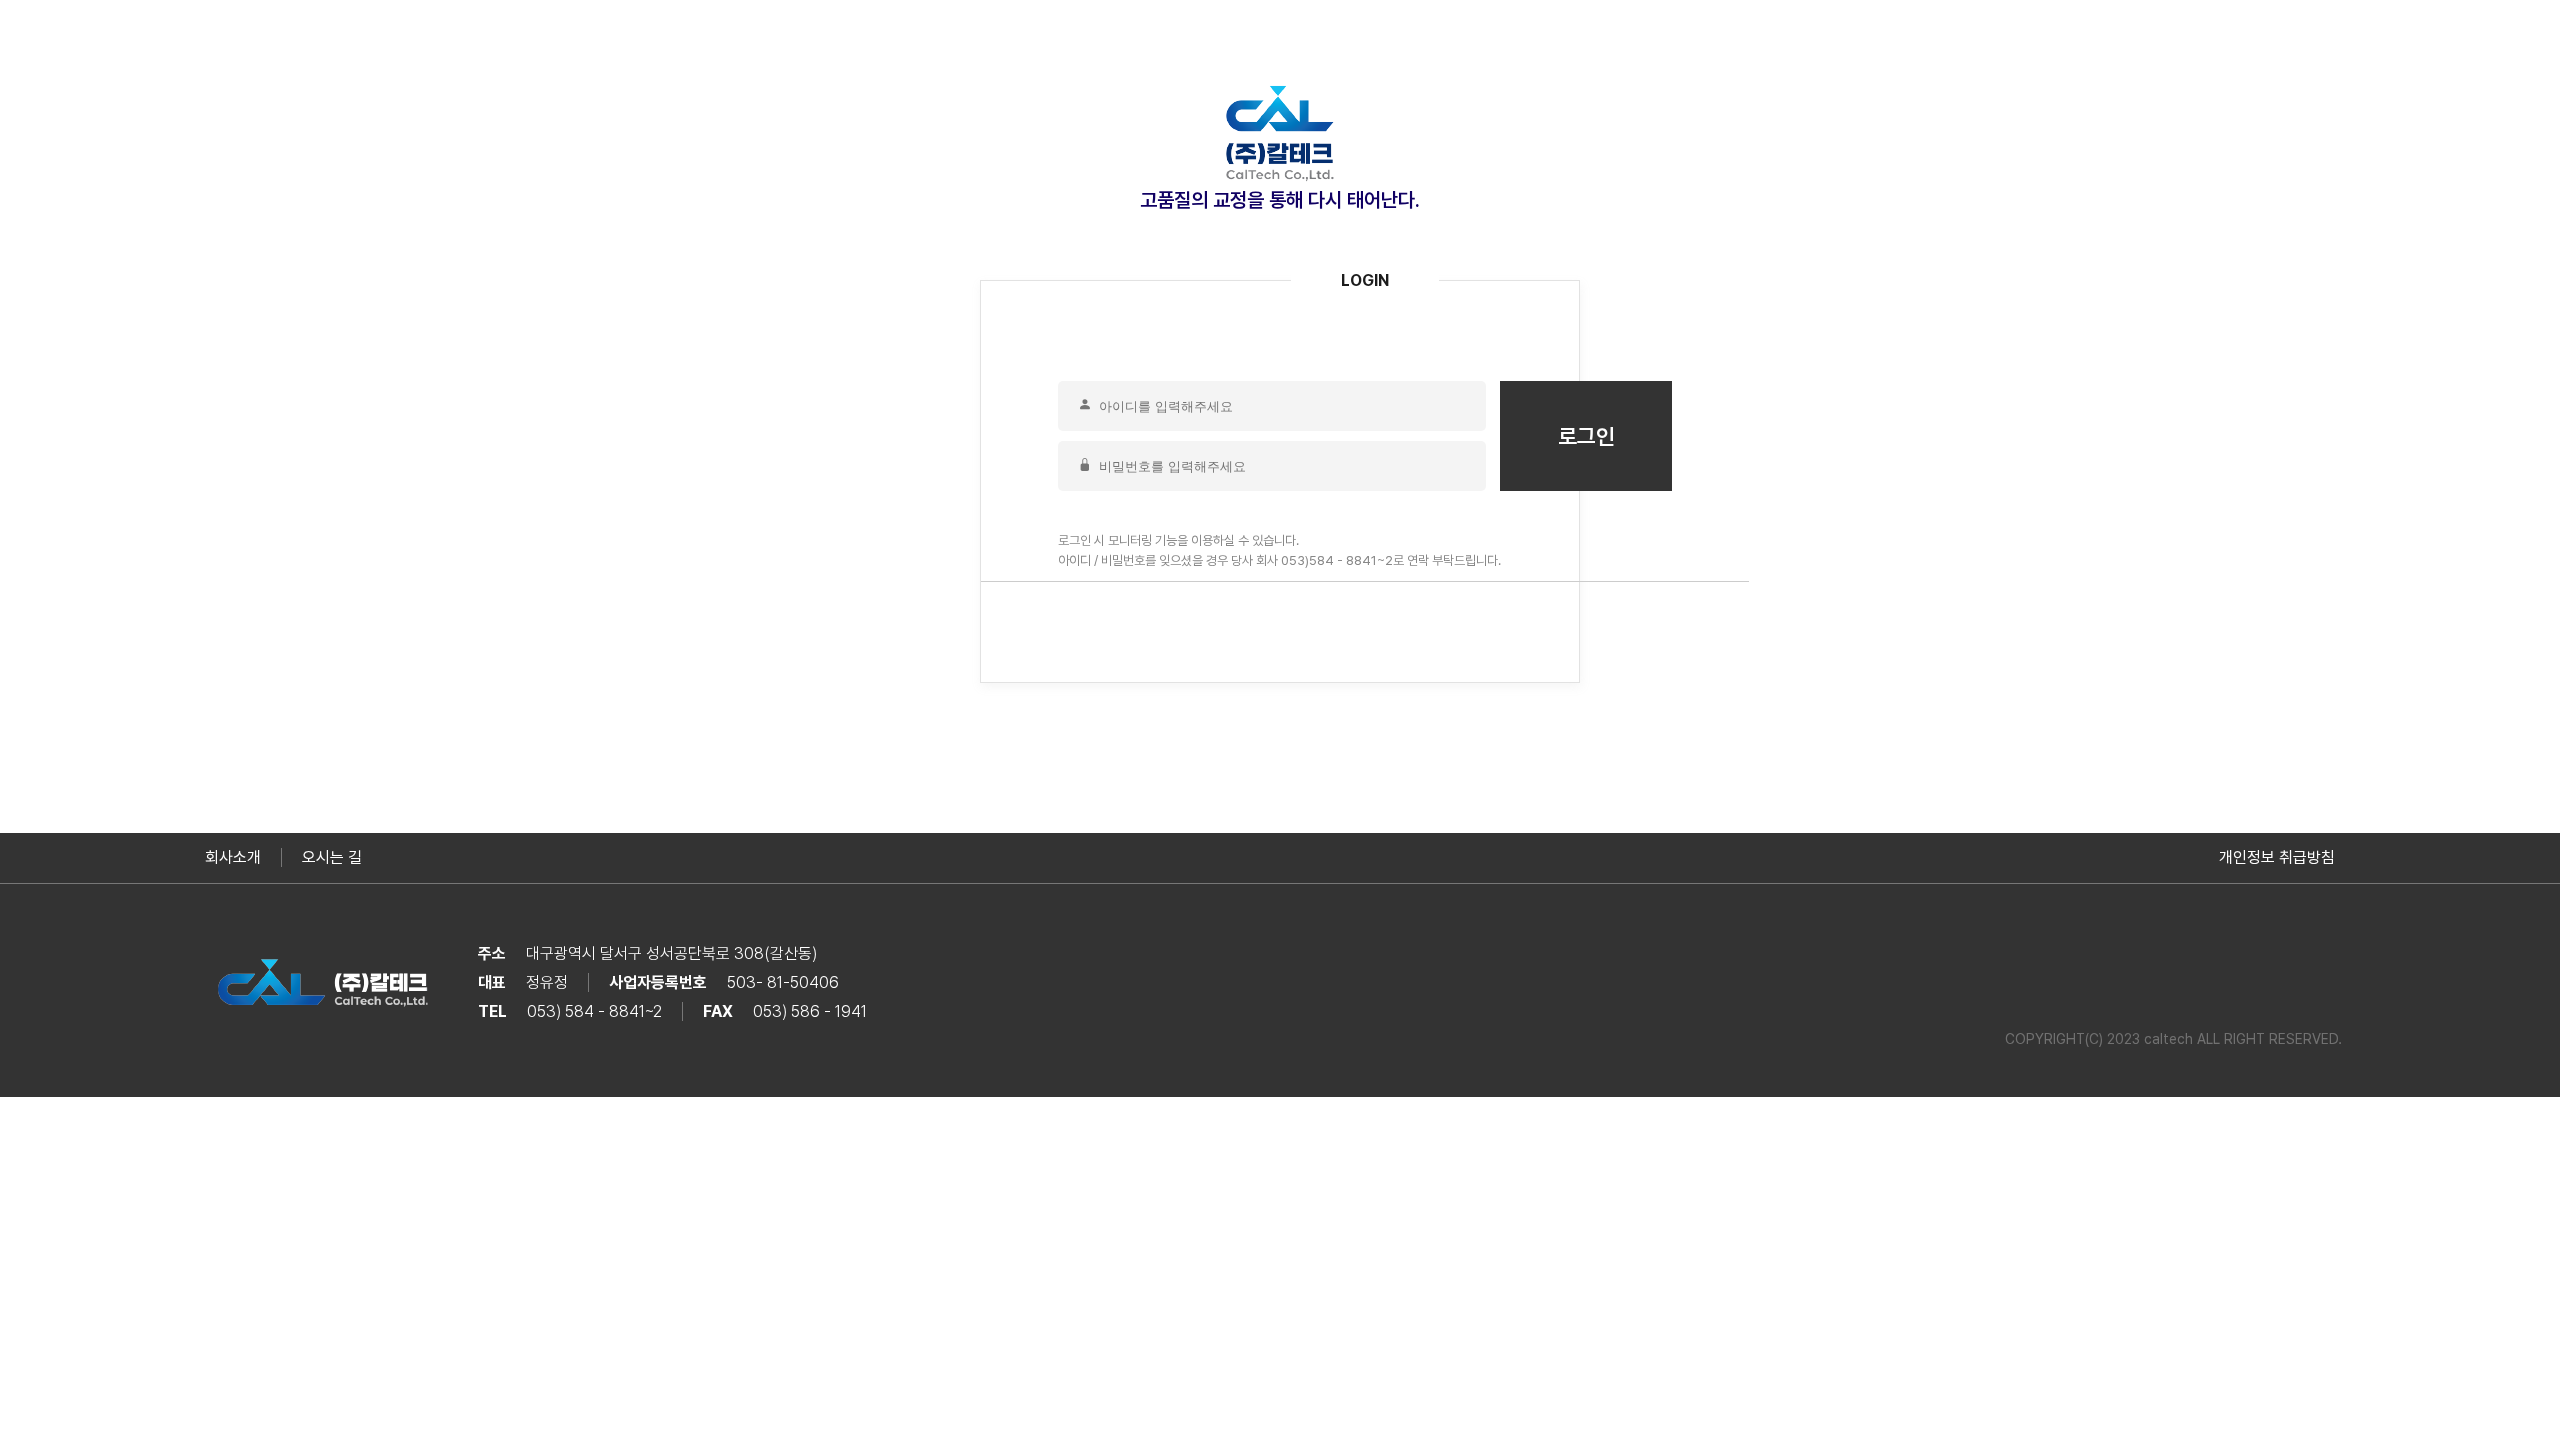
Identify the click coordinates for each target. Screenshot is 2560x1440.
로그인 (1586, 436)
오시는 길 (332, 857)
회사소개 (233, 857)
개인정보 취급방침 (2277, 857)
